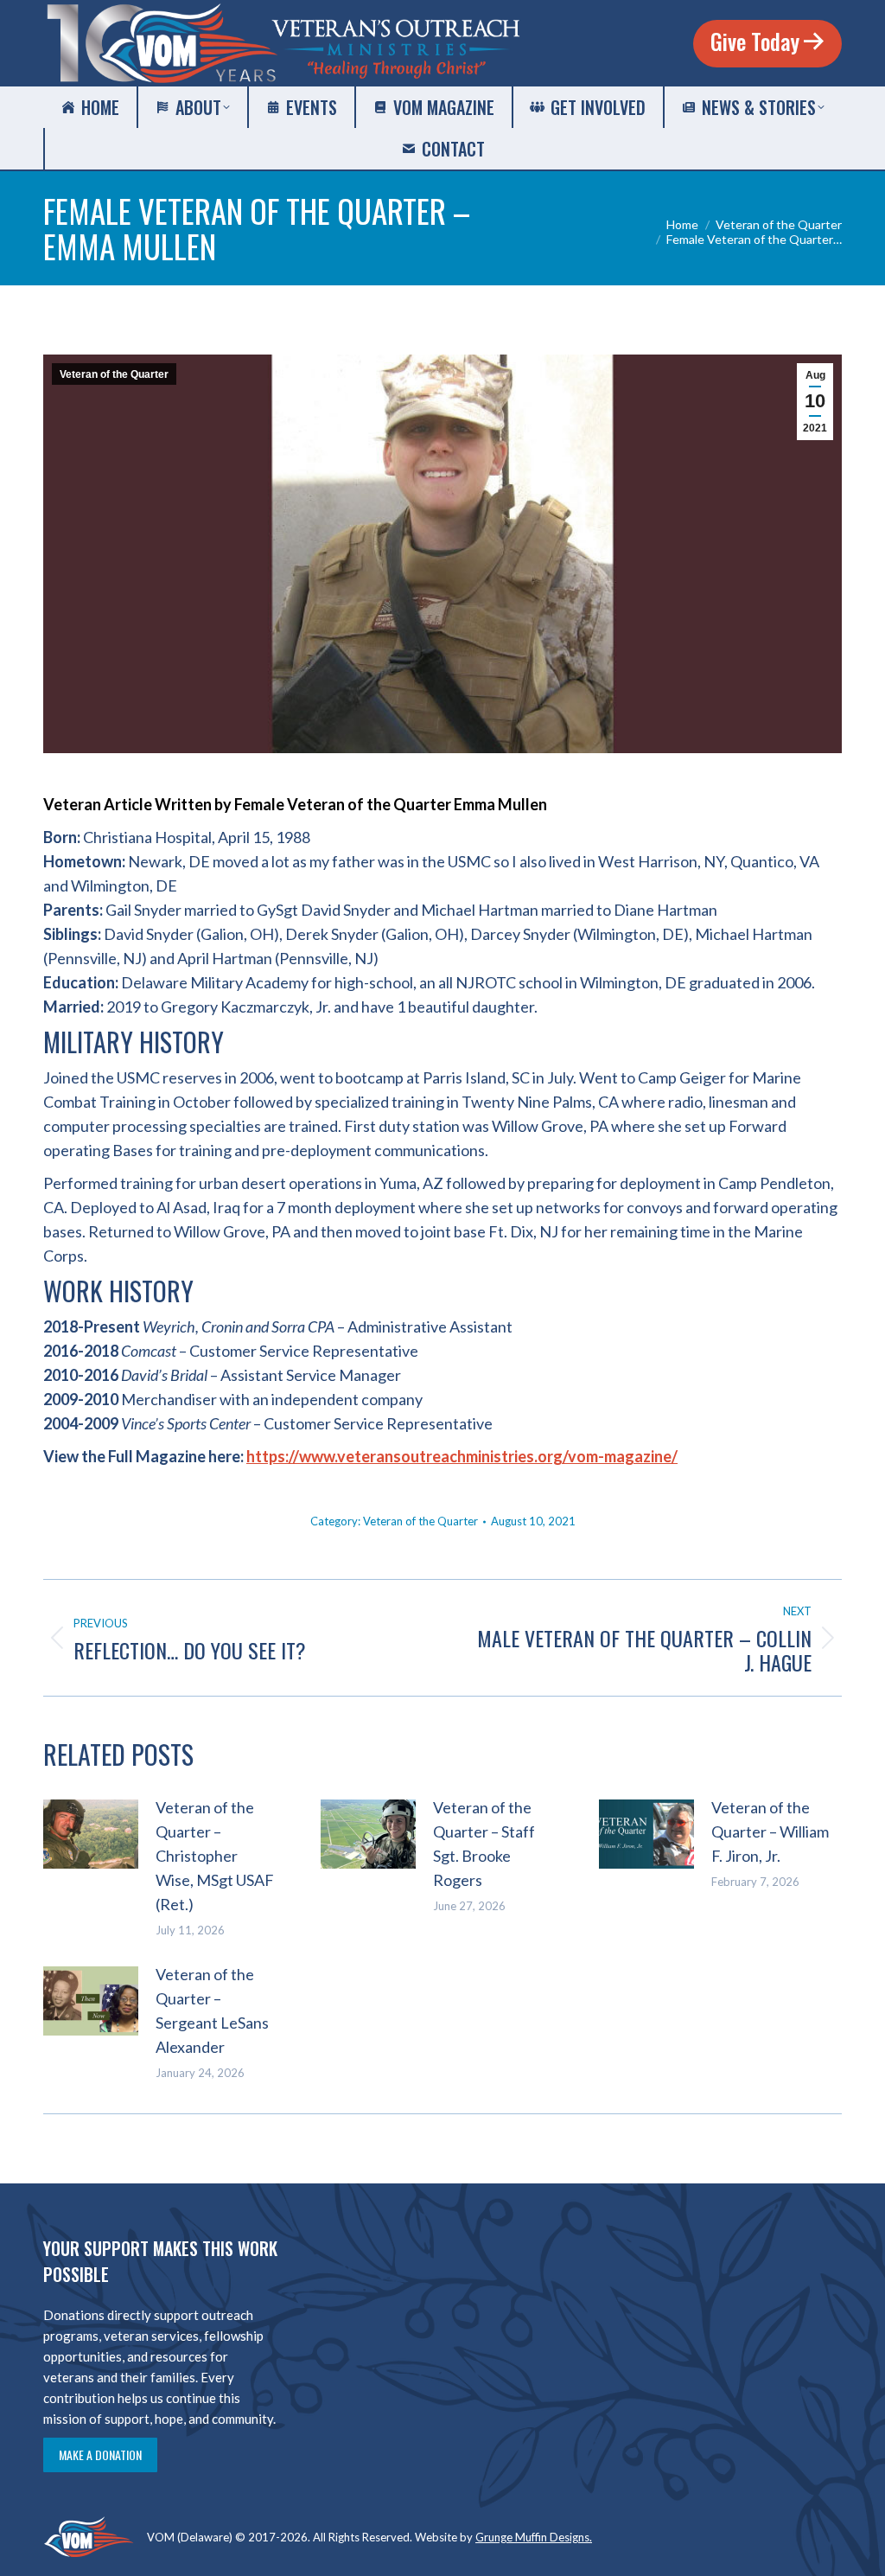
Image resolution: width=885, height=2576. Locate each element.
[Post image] (91, 1834)
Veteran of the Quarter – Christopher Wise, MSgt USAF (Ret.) (215, 1856)
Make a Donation (100, 2455)
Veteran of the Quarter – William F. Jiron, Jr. (770, 1831)
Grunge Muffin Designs (532, 2537)
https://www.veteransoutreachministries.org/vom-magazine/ (462, 1456)
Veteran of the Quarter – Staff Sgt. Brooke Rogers (484, 1844)
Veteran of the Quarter (114, 374)
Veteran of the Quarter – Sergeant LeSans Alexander (212, 2010)
